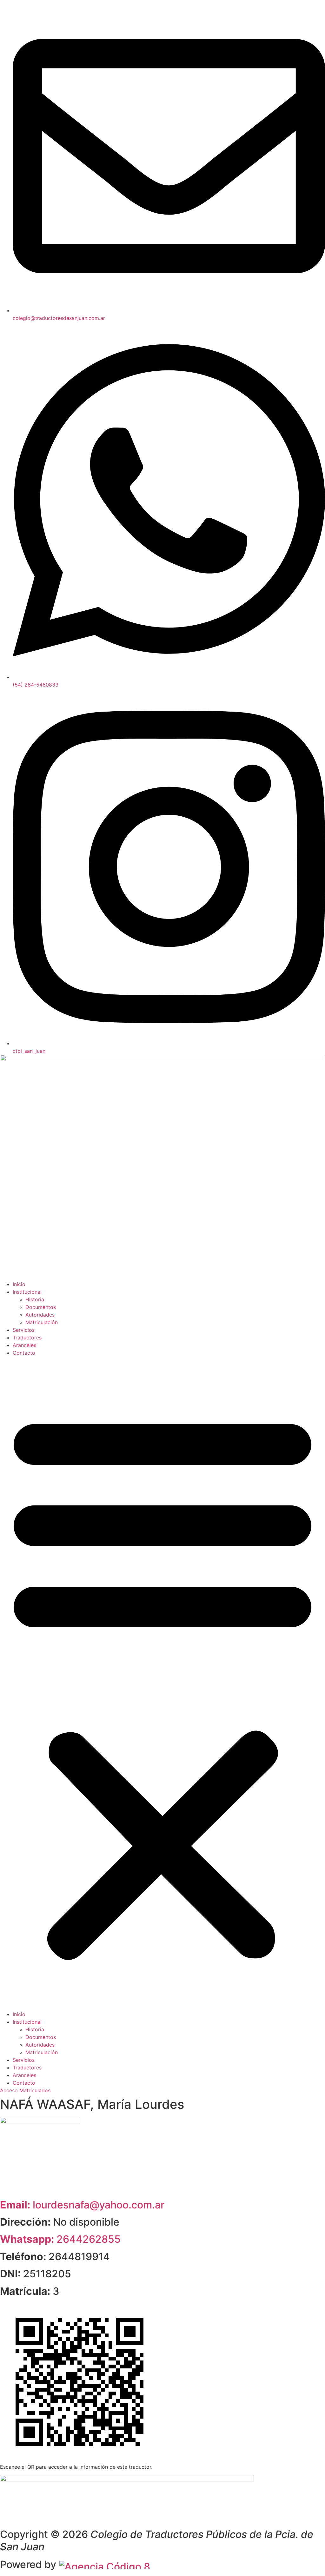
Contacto (24, 1353)
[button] (162, 1683)
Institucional (27, 1292)
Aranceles (24, 1345)
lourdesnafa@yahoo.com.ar (82, 2205)
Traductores (27, 1338)
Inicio (19, 1284)
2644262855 (60, 2239)
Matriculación (42, 1322)
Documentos (41, 1307)
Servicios (24, 1330)
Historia (35, 1299)
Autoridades (40, 1315)
